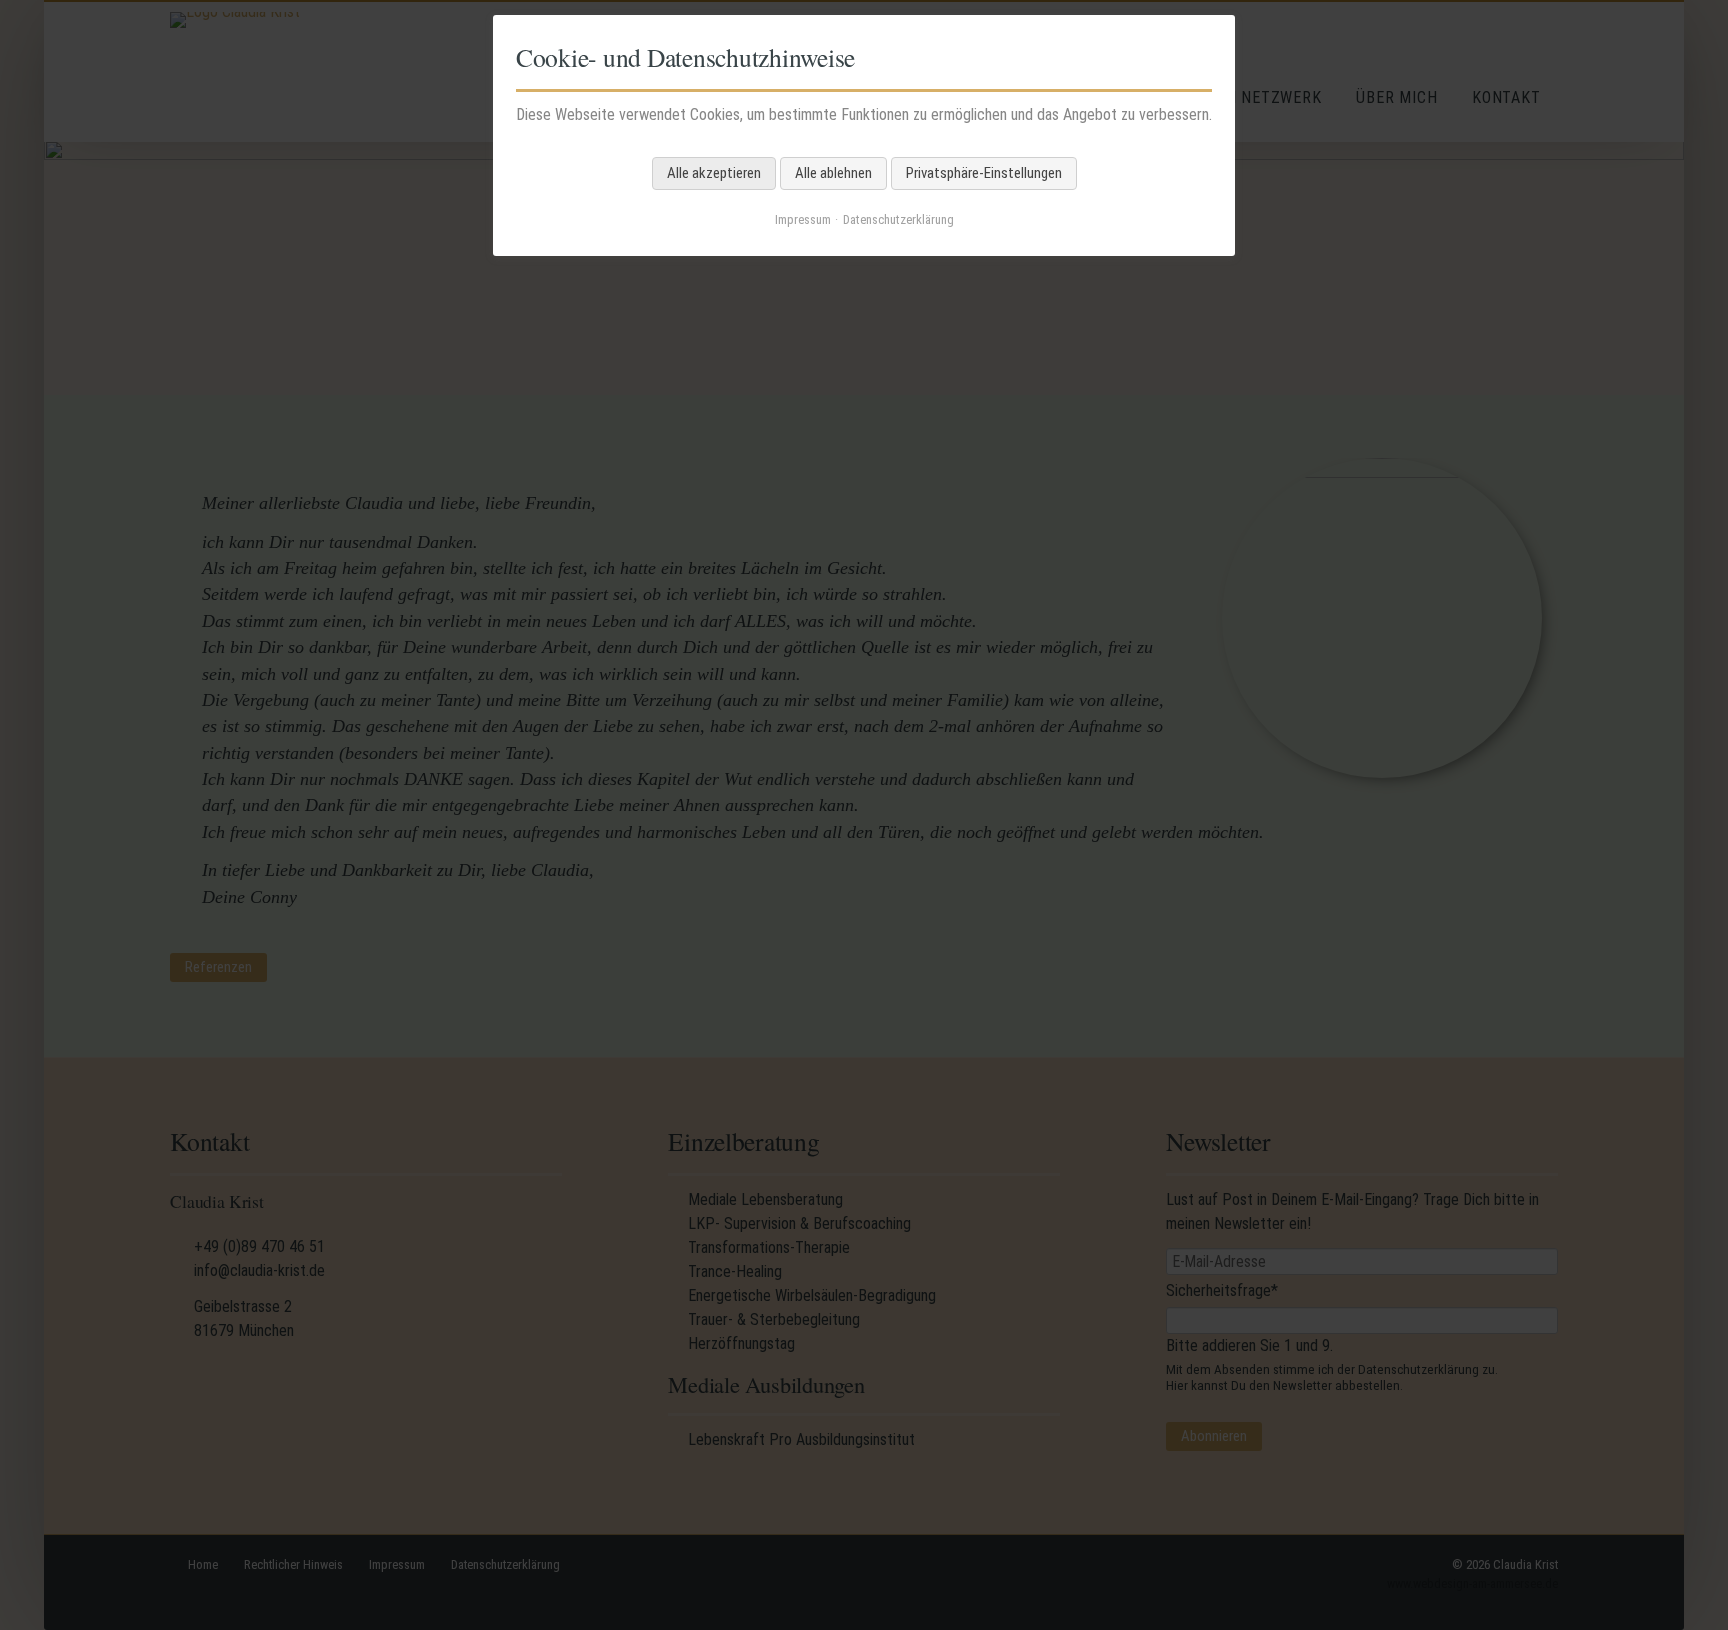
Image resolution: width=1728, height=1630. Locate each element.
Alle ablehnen (833, 173)
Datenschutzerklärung (898, 219)
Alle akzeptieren (714, 173)
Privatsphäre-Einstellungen (984, 173)
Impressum (803, 219)
